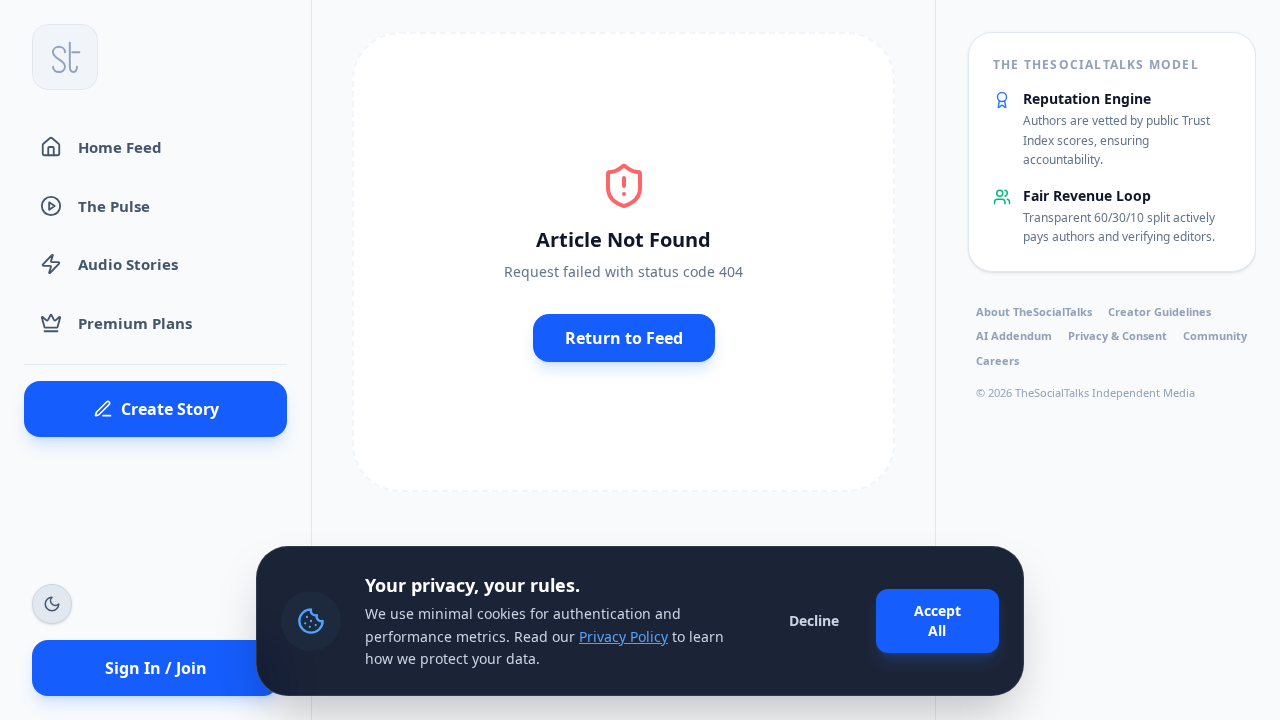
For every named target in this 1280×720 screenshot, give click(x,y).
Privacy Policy (623, 636)
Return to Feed (624, 338)
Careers (997, 360)
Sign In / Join (156, 668)
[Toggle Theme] (52, 604)
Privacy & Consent (1117, 335)
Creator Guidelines (1159, 311)
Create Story (170, 409)
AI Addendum (1014, 335)
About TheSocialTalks (1034, 311)
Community (1215, 335)
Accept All (937, 620)
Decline (814, 620)
